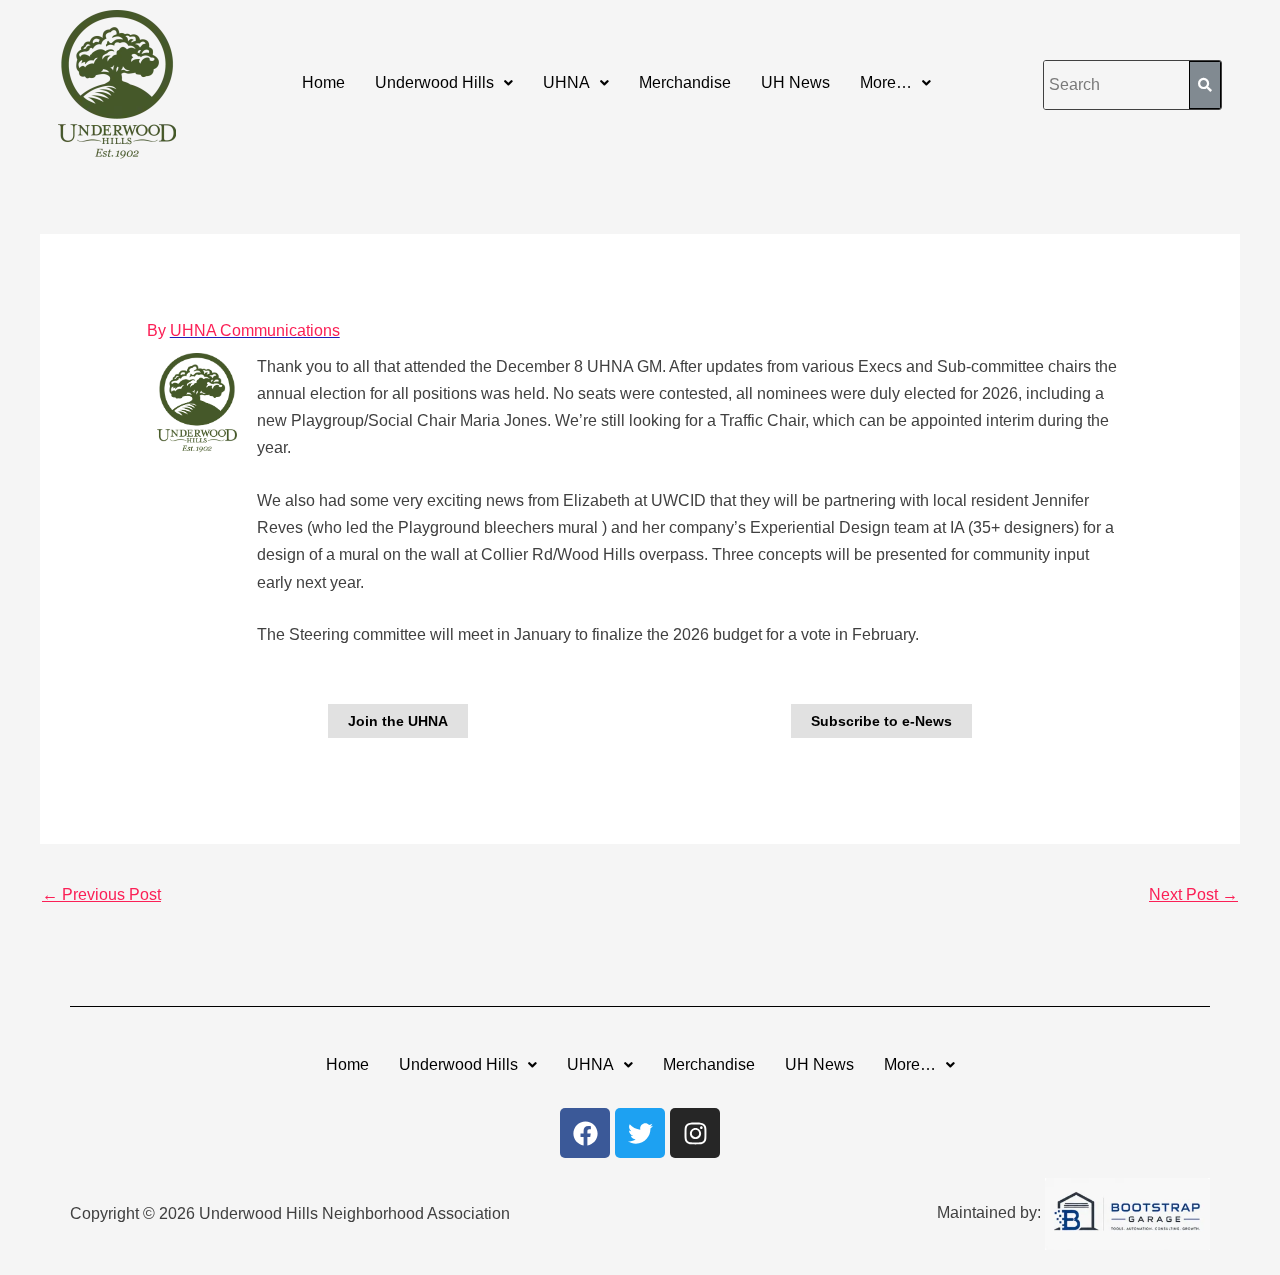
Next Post (1193, 894)
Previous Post (101, 894)
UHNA (566, 82)
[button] (444, 83)
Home (323, 82)
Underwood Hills (434, 82)
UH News (795, 82)
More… (886, 82)
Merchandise (685, 82)
